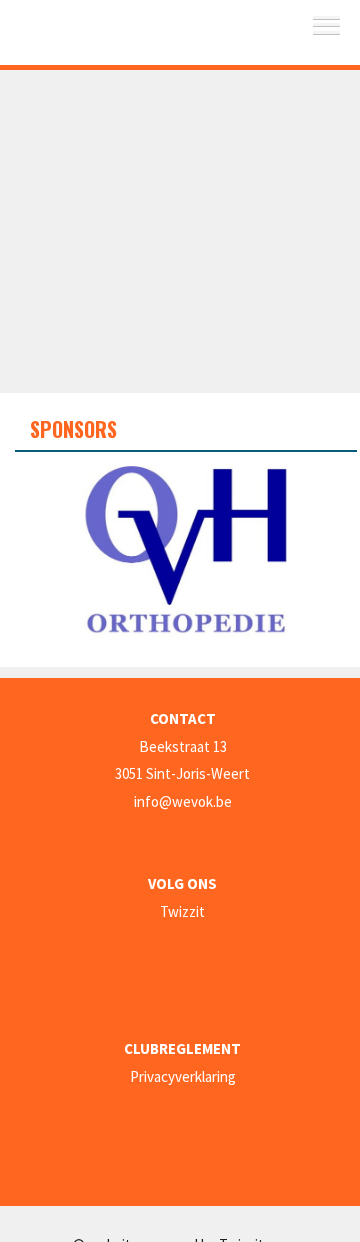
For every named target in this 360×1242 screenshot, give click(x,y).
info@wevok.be (183, 801)
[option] (186, 552)
